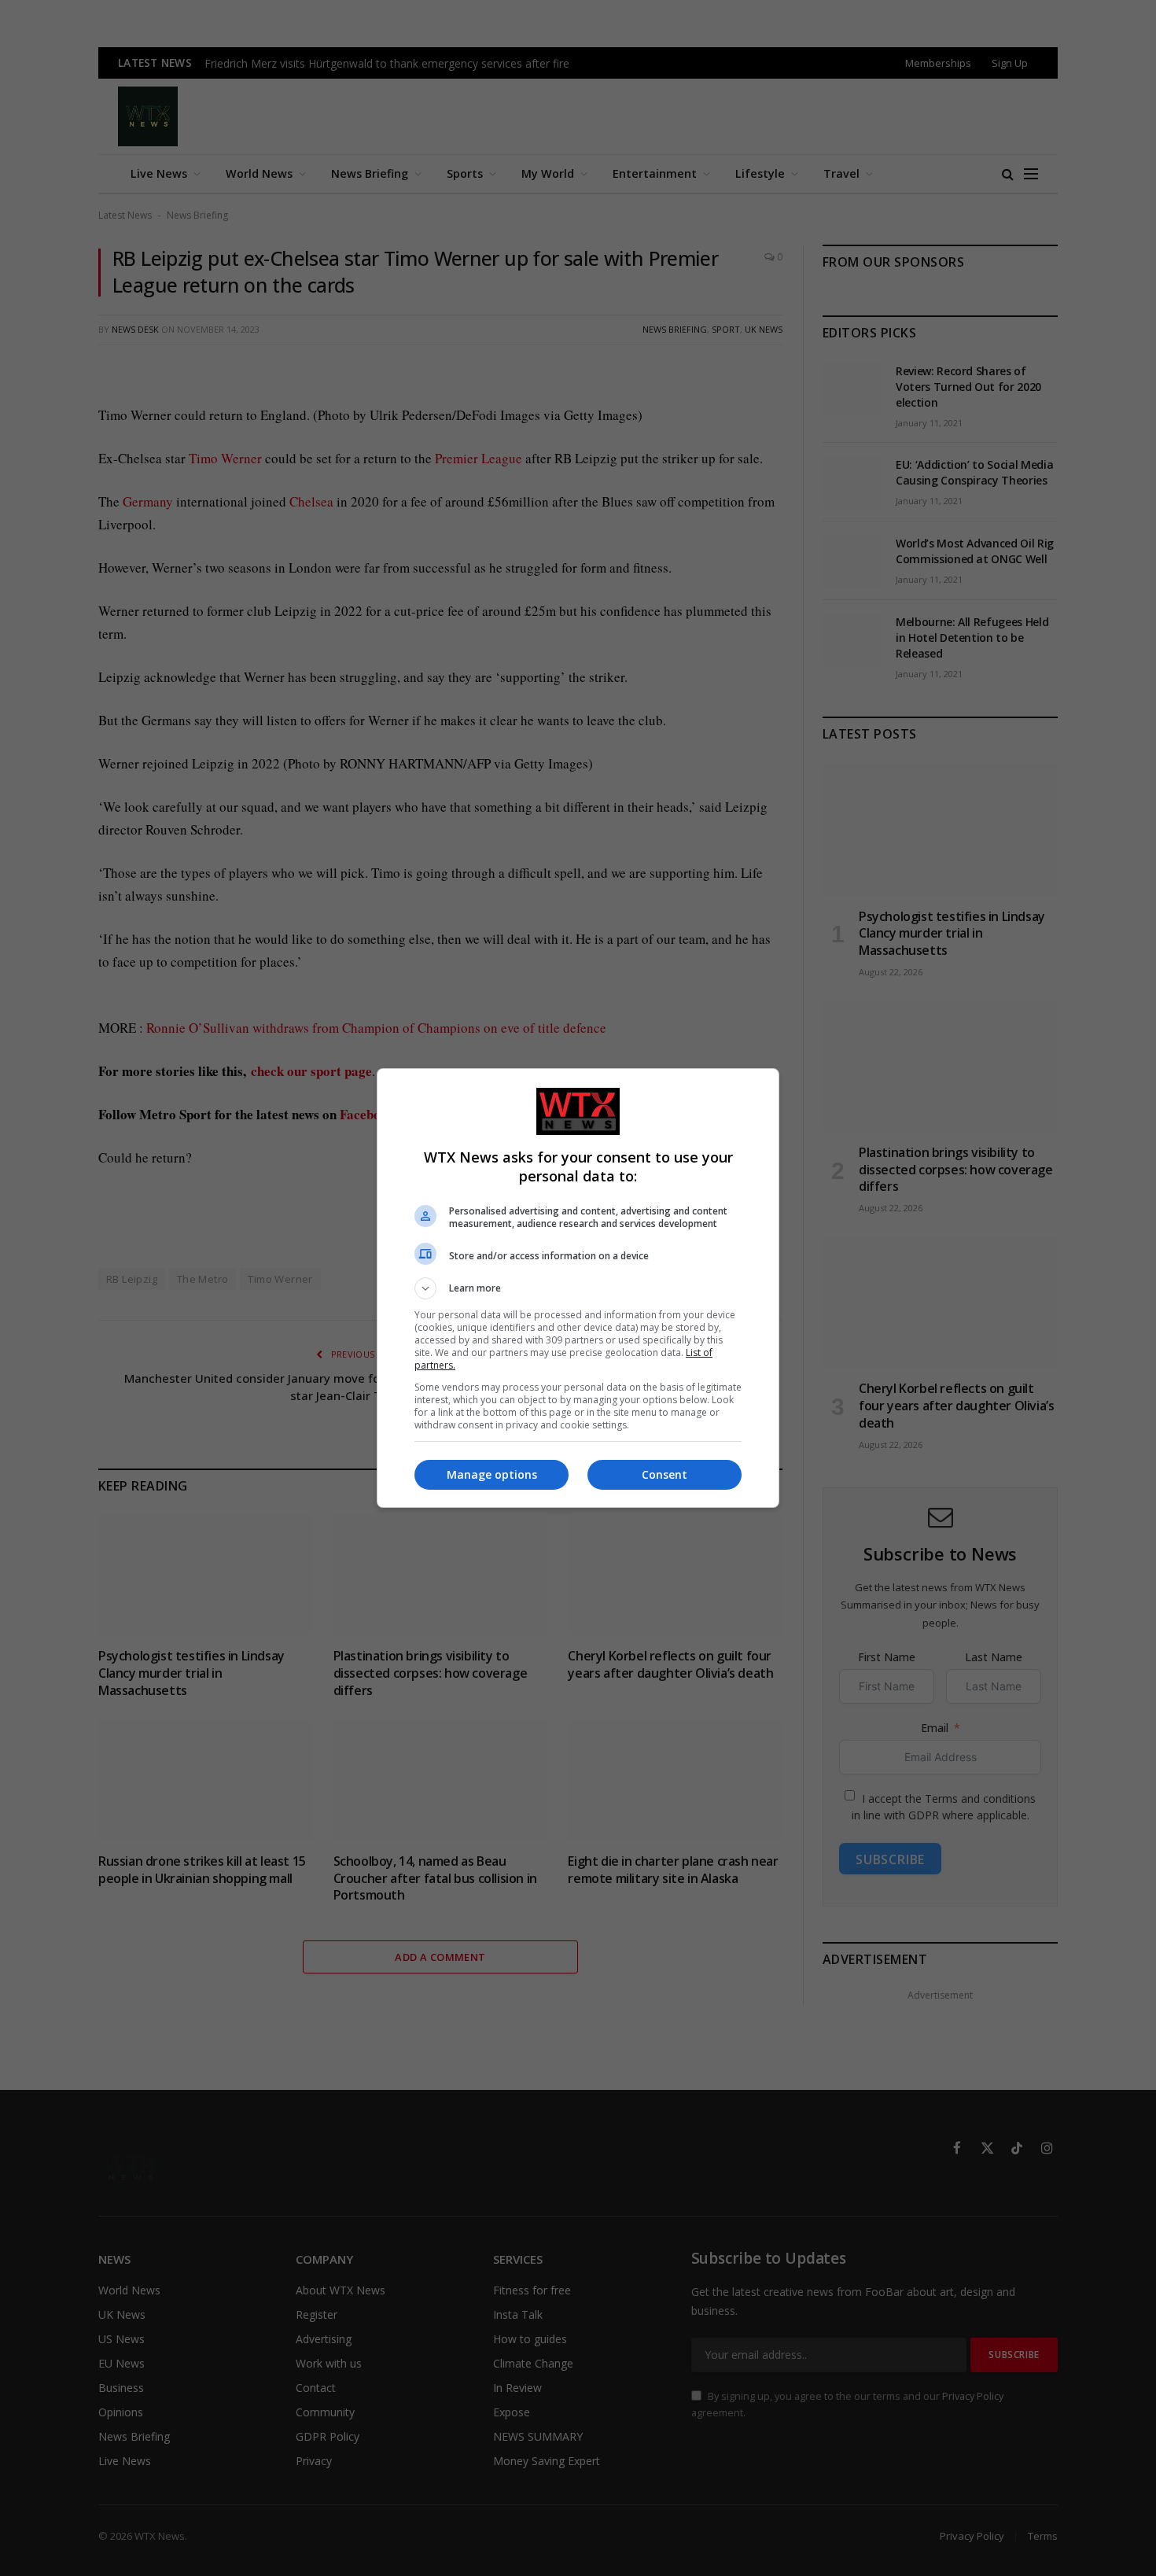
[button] (578, 1288)
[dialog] (578, 1288)
